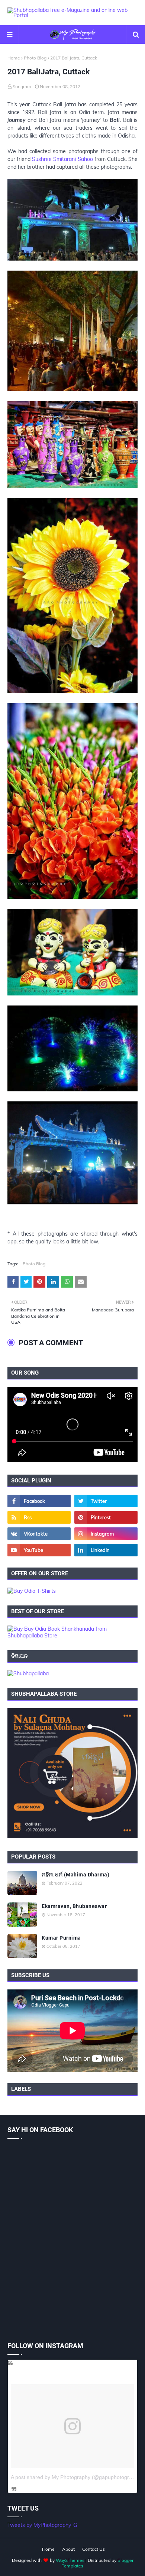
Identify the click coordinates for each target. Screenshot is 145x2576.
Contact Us (94, 2549)
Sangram (22, 86)
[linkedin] (106, 1550)
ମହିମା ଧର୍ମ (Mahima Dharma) (75, 1875)
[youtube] (39, 1550)
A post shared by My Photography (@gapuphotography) (77, 2477)
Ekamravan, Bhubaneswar (74, 1906)
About (68, 2549)
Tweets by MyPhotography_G (42, 2525)
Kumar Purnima (61, 1938)
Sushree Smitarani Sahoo (62, 159)
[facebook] (39, 1501)
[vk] (39, 1534)
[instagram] (106, 1534)
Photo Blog (35, 58)
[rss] (39, 1517)
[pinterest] (106, 1517)
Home (14, 58)
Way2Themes (70, 2560)
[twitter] (106, 1501)
